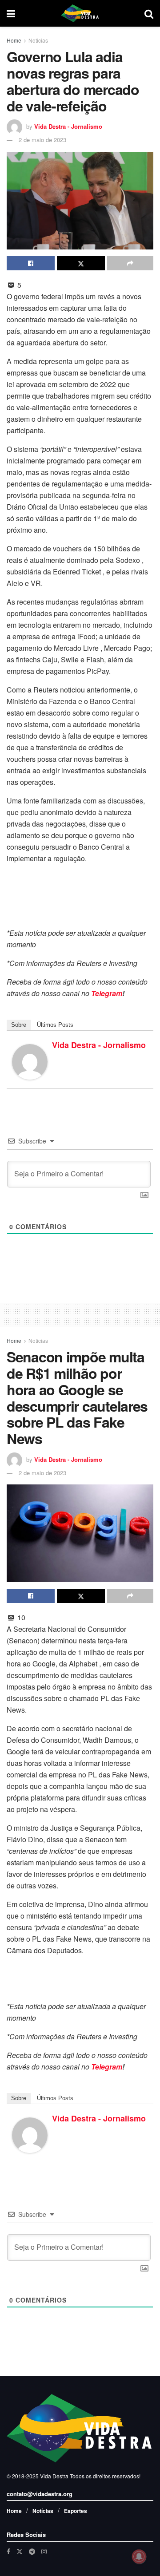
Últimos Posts (55, 1025)
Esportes (76, 2511)
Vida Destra (54, 2476)
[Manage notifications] (139, 2556)
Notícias (43, 2511)
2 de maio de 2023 (42, 140)
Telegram (107, 993)
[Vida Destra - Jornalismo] (30, 1061)
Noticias (38, 40)
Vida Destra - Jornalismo (68, 126)
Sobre (19, 1025)
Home (14, 40)
